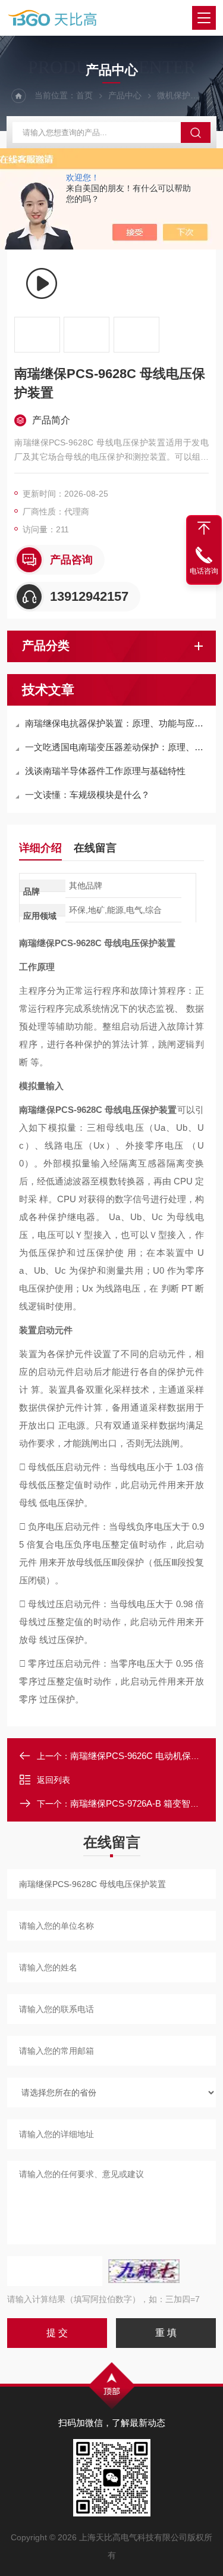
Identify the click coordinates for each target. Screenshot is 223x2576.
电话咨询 (204, 571)
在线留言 (95, 848)
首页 (84, 95)
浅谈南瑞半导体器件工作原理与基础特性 (105, 771)
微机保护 (174, 95)
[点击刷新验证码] (144, 2271)
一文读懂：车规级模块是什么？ (87, 795)
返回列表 (54, 1780)
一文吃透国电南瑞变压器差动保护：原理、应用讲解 (117, 747)
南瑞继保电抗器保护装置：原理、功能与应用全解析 (117, 723)
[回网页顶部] (204, 528)
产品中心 (125, 95)
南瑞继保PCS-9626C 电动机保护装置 (144, 1756)
